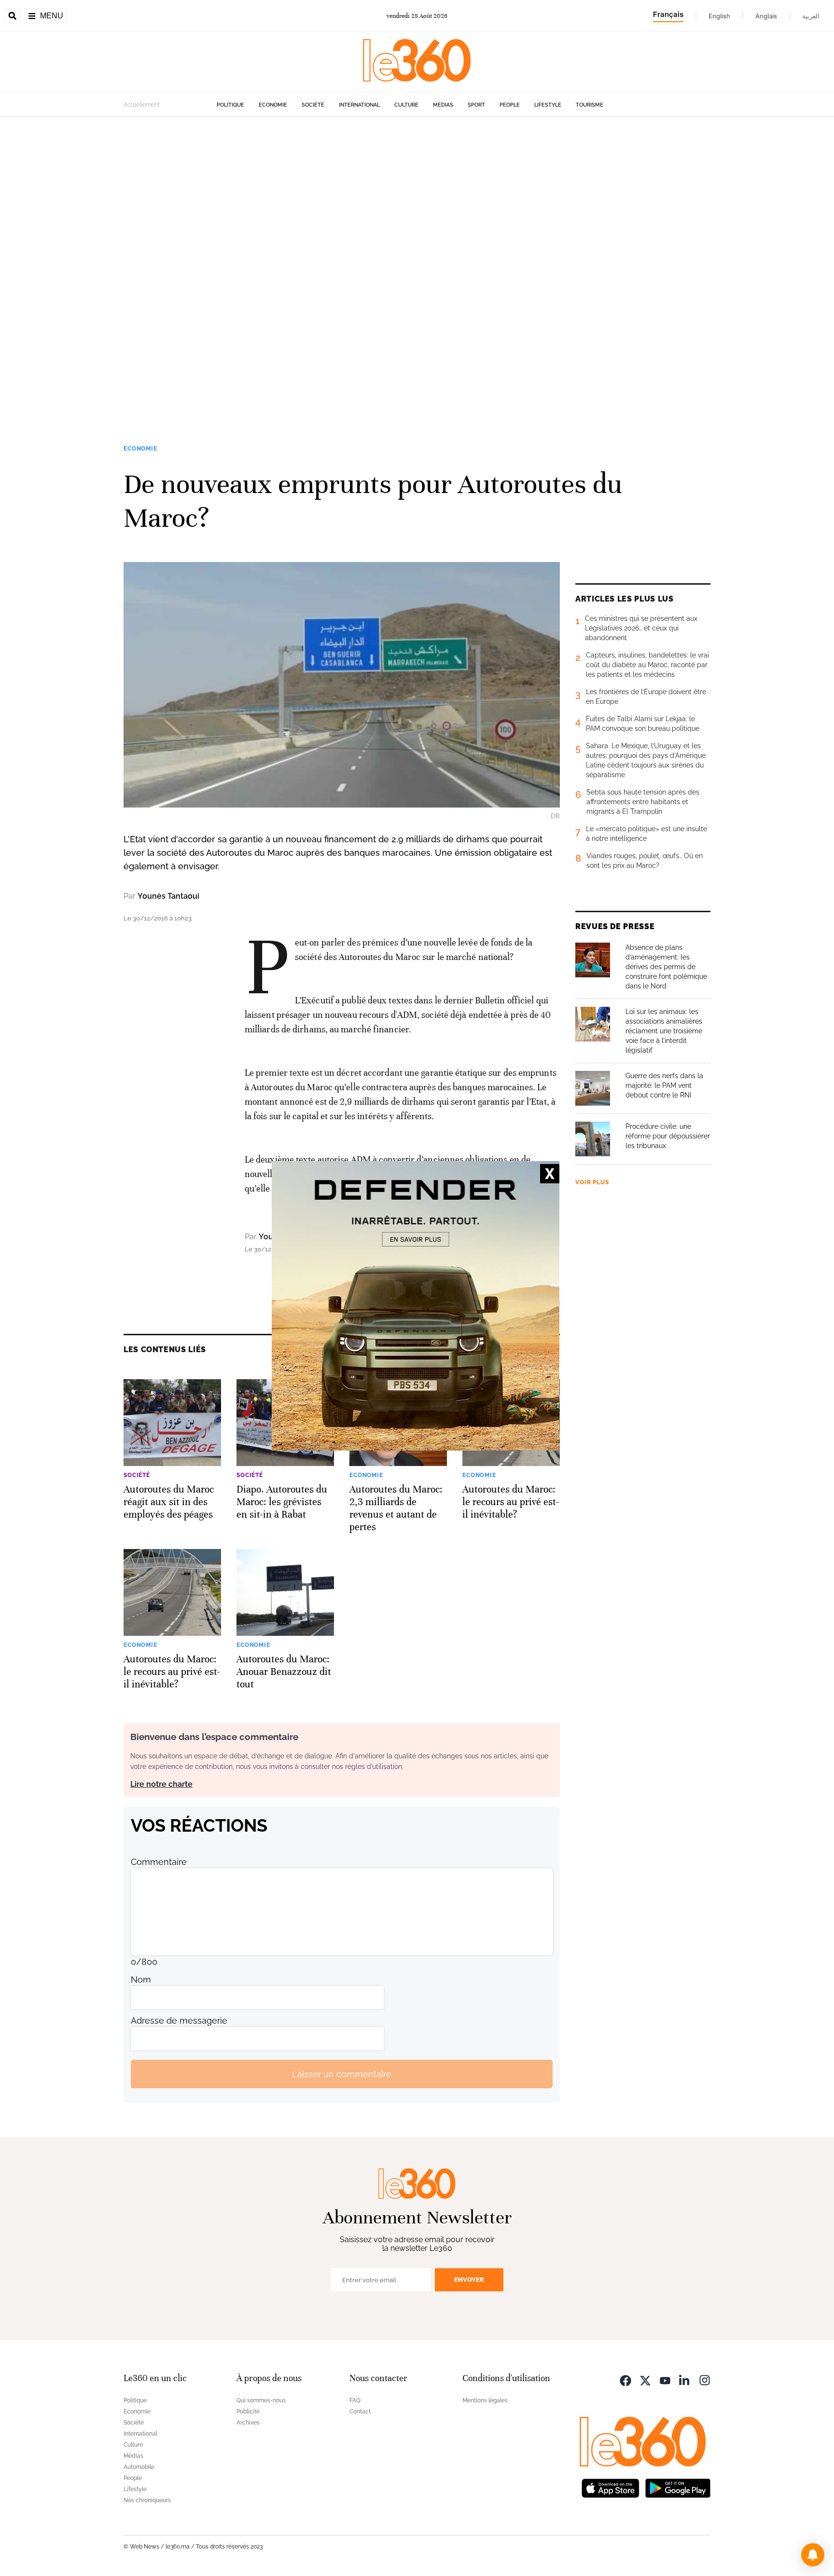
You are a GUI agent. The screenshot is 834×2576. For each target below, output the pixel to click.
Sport (476, 105)
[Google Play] (678, 2487)
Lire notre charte (161, 1784)
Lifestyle (548, 105)
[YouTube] (665, 2379)
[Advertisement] (290, 261)
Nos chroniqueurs (147, 2500)
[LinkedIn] (685, 2379)
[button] (813, 2555)
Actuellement (142, 105)
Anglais (766, 16)
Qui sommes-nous (261, 2400)
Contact (360, 2412)
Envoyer (469, 2280)
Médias (443, 105)
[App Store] (611, 2487)
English (719, 16)
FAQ (355, 2400)
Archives (248, 2423)
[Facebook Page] (625, 2379)
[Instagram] (705, 2379)
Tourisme (590, 105)
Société (313, 105)
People (510, 105)
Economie (273, 105)
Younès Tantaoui (168, 896)
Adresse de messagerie (179, 2021)
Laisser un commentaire (342, 2074)
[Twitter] (645, 2379)
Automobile (139, 2467)
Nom (141, 1980)
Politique (230, 105)
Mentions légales (485, 2400)
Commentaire (159, 1862)
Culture (406, 105)
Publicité (248, 2412)
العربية (811, 16)
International (359, 105)
